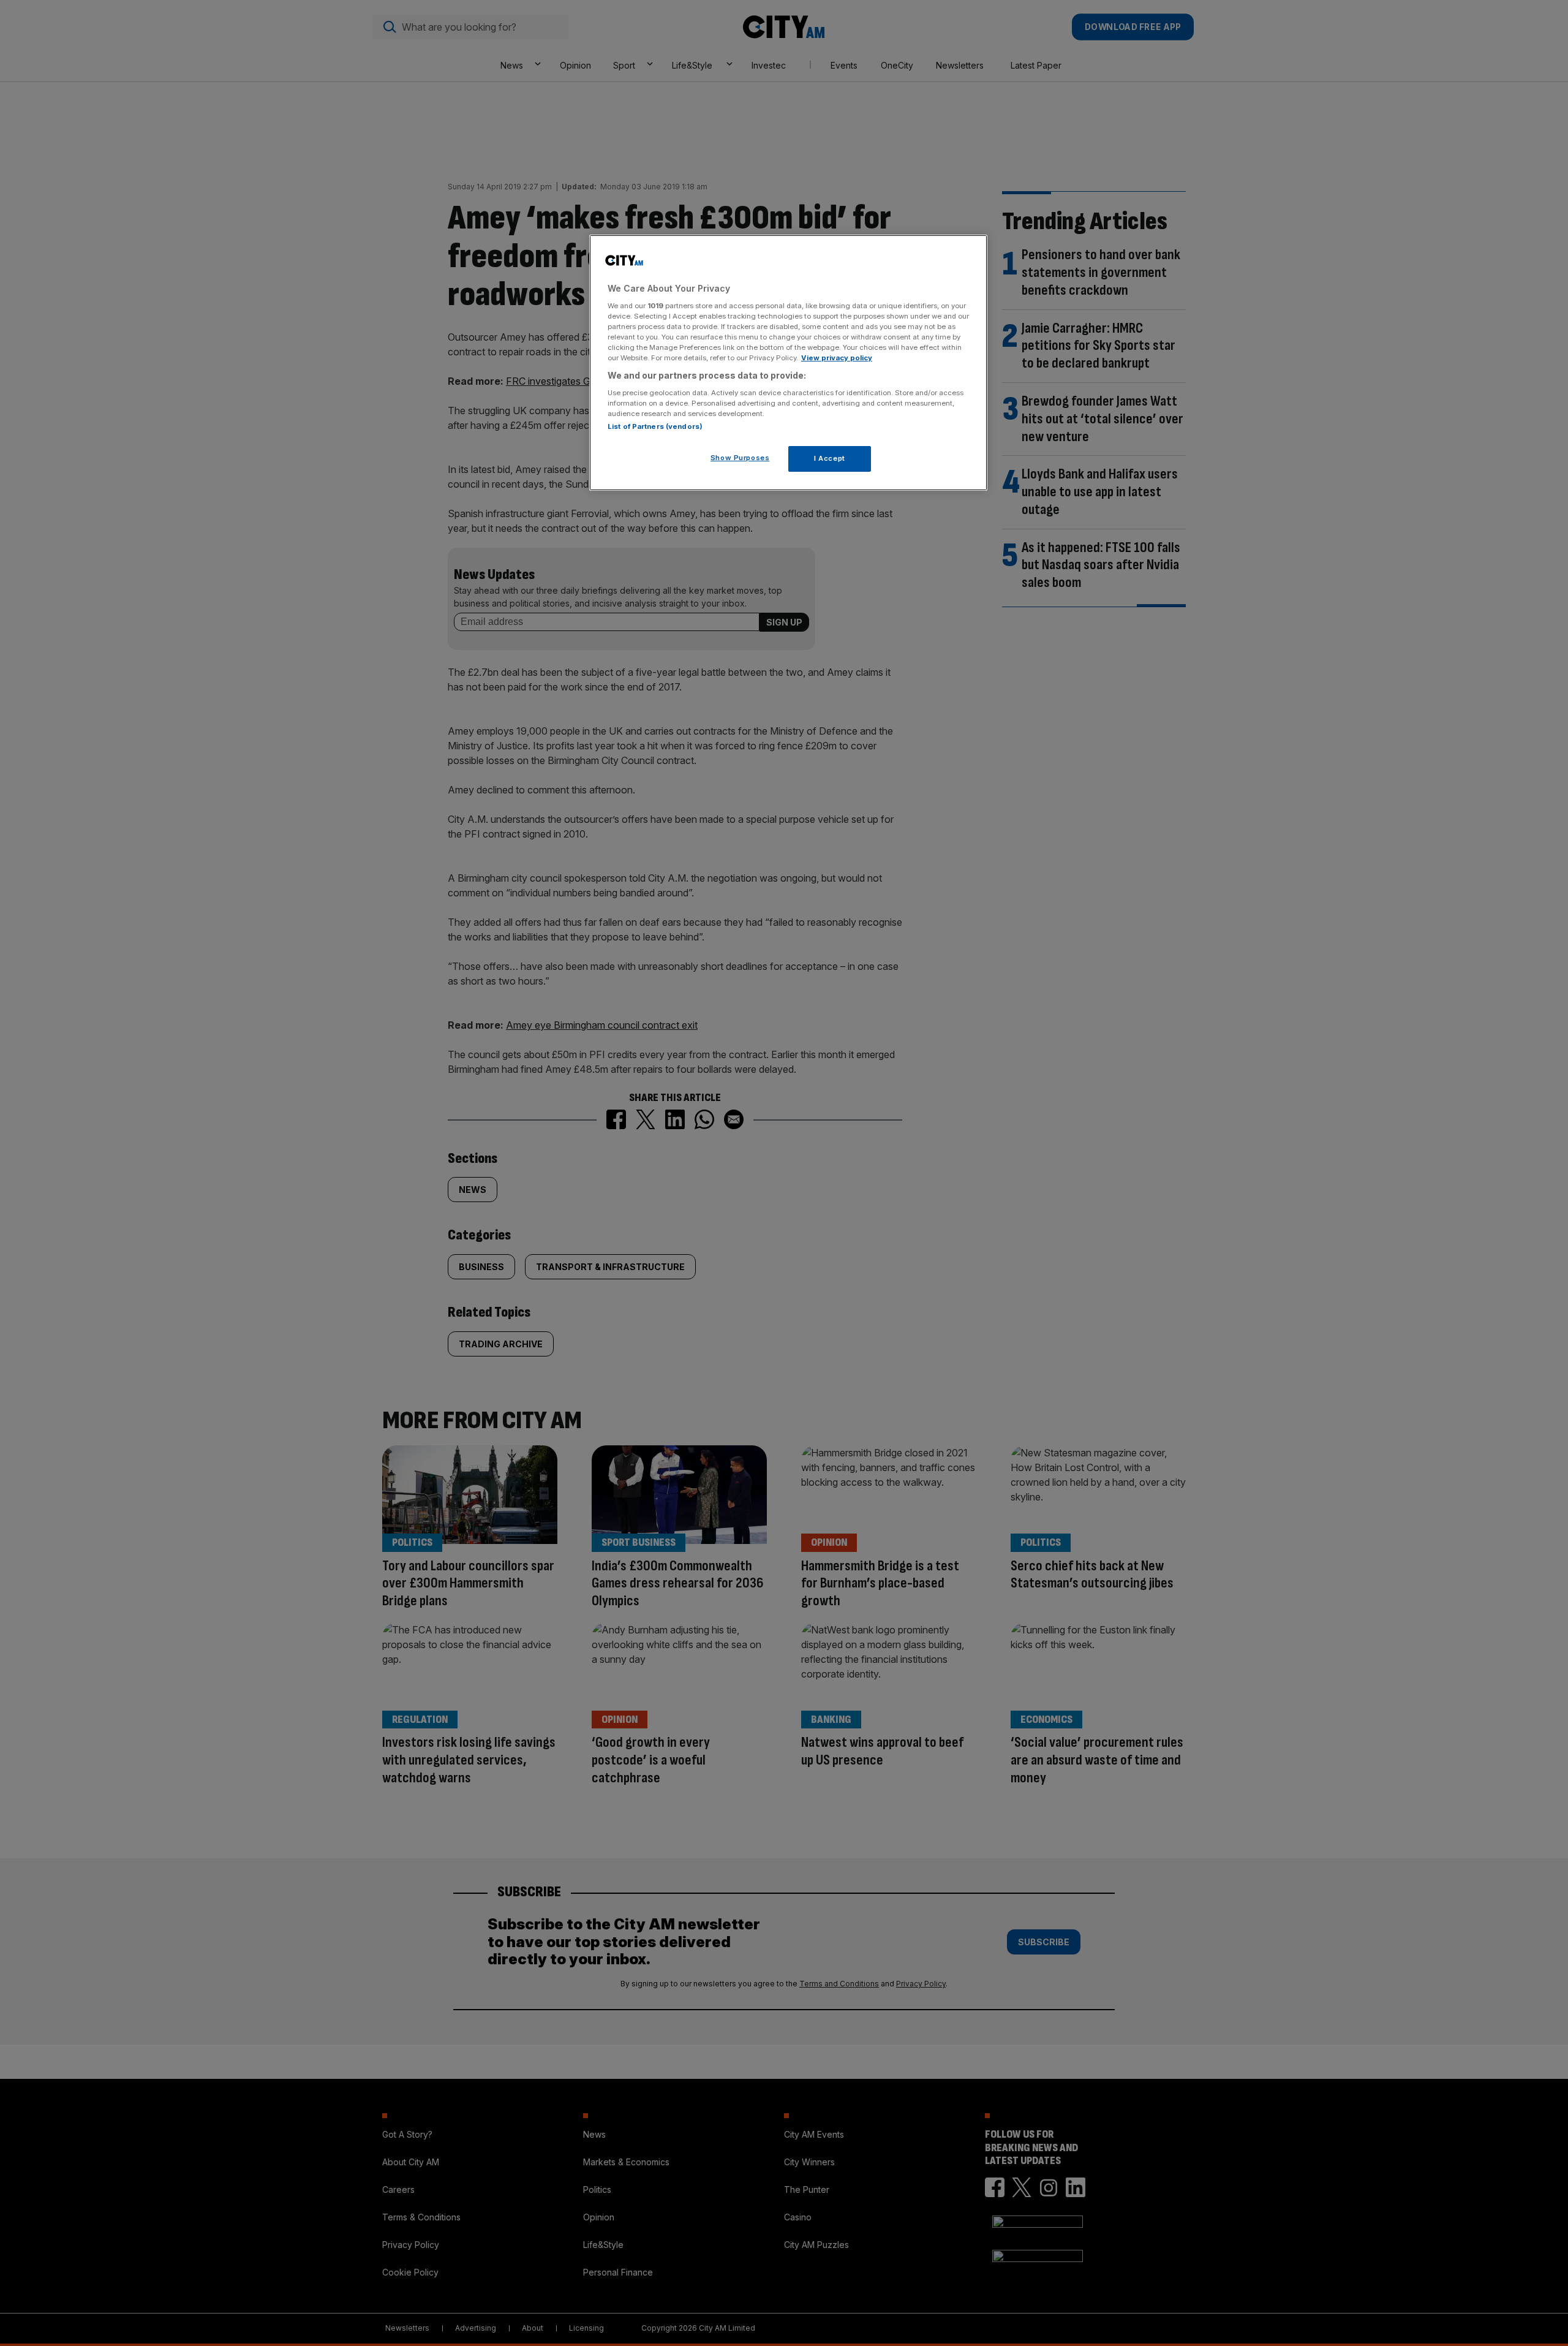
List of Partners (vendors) (655, 426)
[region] (788, 363)
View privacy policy (837, 358)
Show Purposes (740, 458)
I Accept (830, 458)
